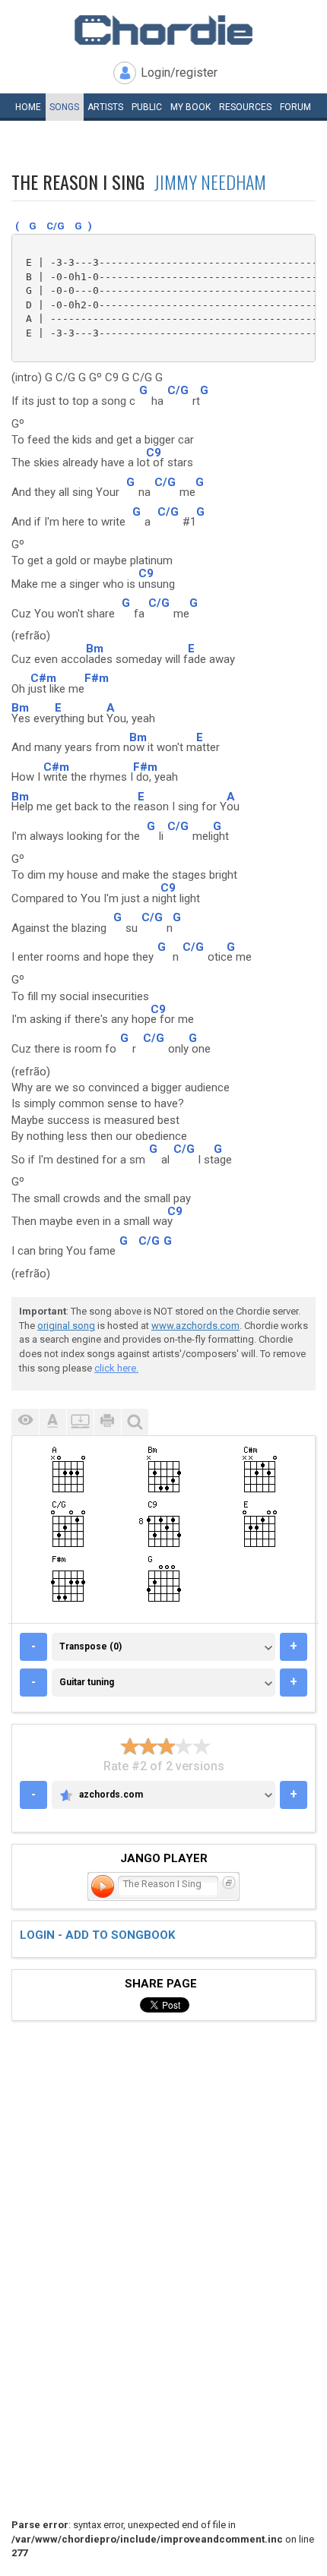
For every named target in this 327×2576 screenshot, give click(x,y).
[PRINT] (107, 1422)
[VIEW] (25, 1422)
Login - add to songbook (97, 1935)
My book (190, 107)
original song (66, 1326)
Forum (295, 107)
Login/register (179, 73)
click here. (116, 1368)
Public (147, 107)
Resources (245, 107)
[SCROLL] (80, 1422)
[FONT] (52, 1422)
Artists (105, 107)
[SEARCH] (135, 1422)
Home (28, 107)
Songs (64, 107)
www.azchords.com (195, 1326)
